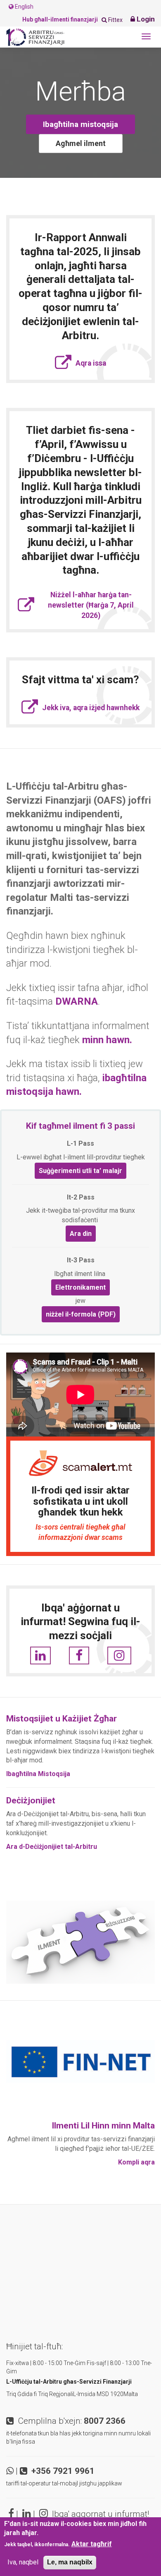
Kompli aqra (136, 2162)
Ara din (81, 1234)
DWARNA (77, 1001)
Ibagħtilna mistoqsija (80, 124)
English (24, 7)
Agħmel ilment (81, 143)
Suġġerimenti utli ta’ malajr (80, 1171)
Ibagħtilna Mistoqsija (38, 1774)
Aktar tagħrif (92, 2544)
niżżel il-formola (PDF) (81, 1314)
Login (145, 19)
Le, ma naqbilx (70, 2562)
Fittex (115, 20)
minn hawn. (107, 1040)
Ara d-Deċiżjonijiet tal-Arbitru (52, 1847)
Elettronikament (80, 1287)
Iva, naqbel (23, 2562)
